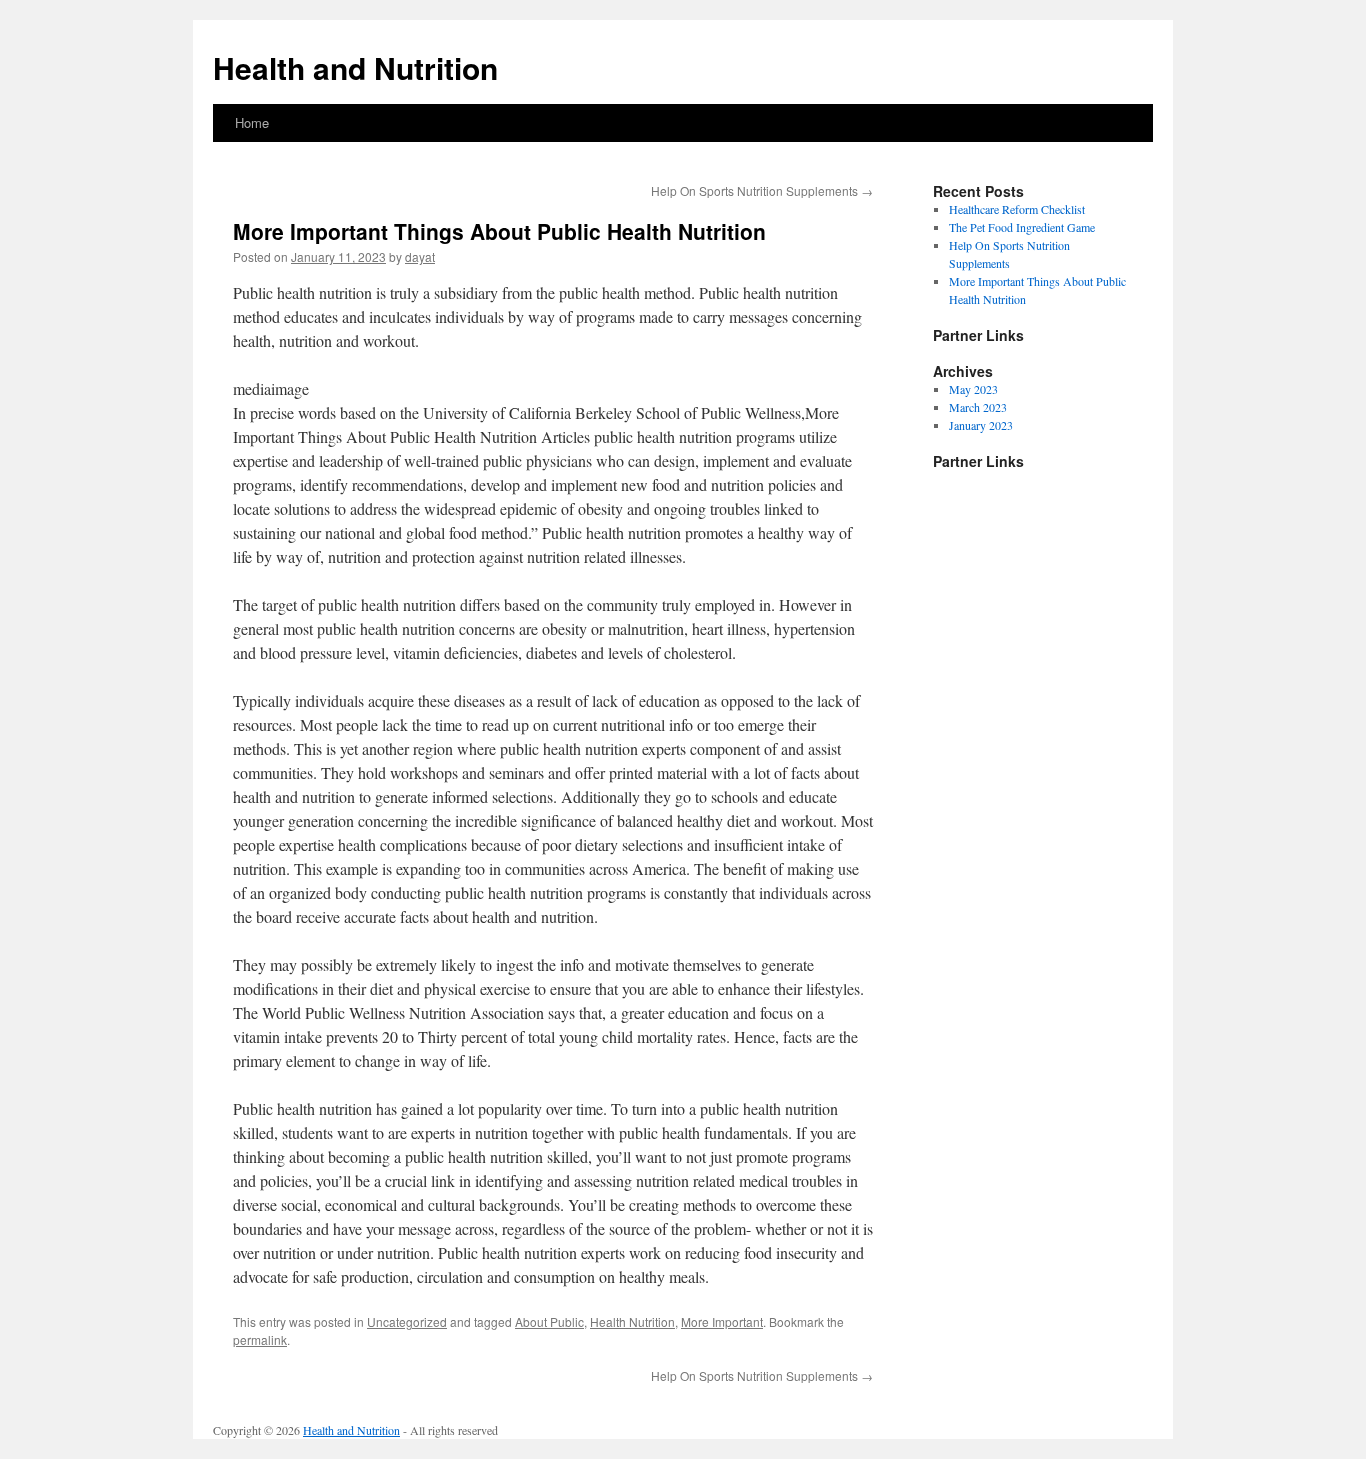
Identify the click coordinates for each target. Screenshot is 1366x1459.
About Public (549, 1321)
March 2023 (978, 407)
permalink (260, 1339)
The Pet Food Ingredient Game (1022, 227)
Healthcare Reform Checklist (1017, 209)
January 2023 (981, 425)
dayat (420, 256)
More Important (722, 1321)
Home (252, 122)
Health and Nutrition (355, 67)
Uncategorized (407, 1321)
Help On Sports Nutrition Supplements (762, 190)
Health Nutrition (632, 1321)
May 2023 (973, 389)
